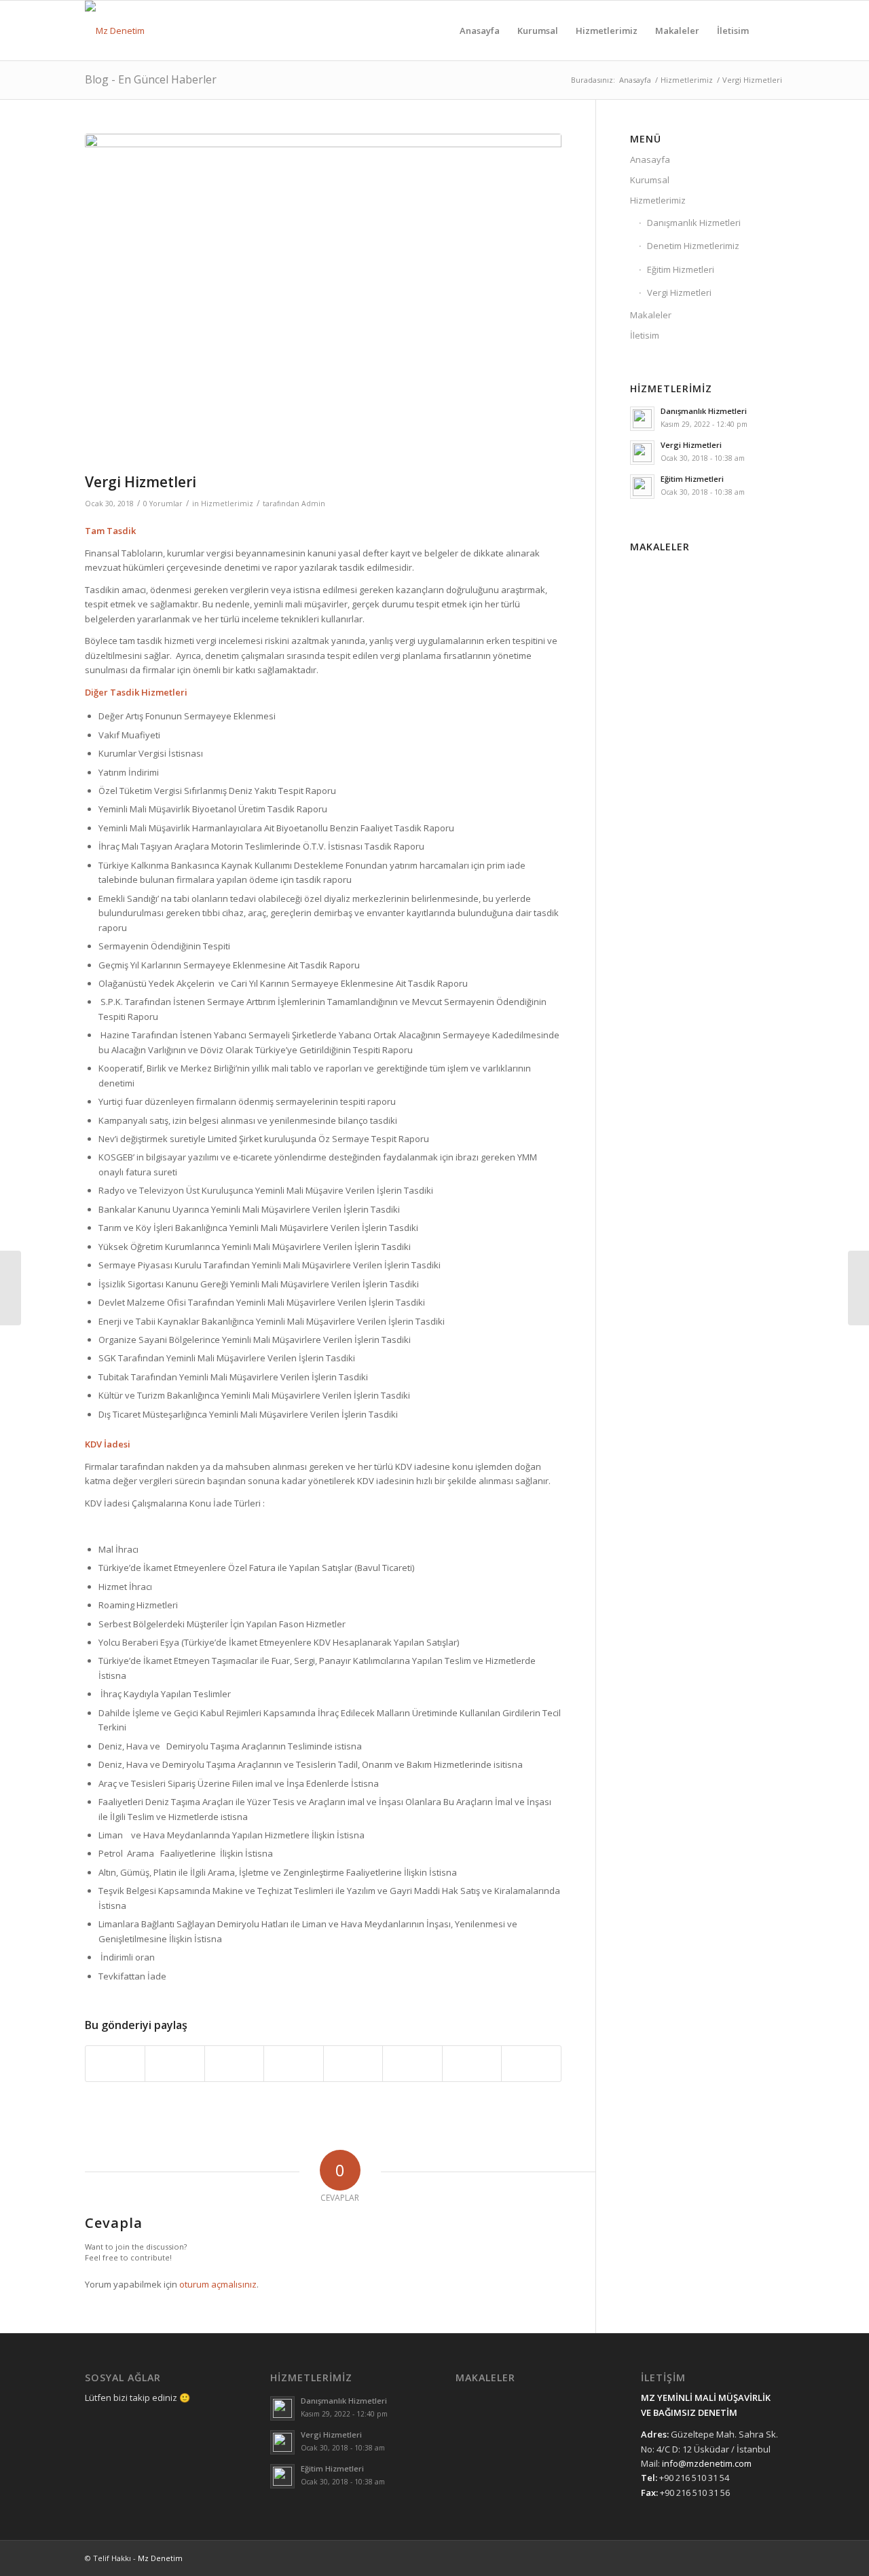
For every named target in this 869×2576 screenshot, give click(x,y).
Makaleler (651, 315)
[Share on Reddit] (472, 2064)
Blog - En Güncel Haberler (151, 79)
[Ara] (771, 31)
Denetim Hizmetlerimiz (693, 246)
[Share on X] (174, 2064)
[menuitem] (480, 31)
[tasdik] (323, 300)
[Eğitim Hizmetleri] (11, 1288)
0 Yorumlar (163, 504)
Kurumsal (650, 180)
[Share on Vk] (412, 2064)
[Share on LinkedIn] (293, 2064)
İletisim (645, 335)
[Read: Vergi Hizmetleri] (642, 453)
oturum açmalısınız (218, 2284)
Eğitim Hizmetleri (681, 269)
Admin (313, 504)
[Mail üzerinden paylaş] (531, 2064)
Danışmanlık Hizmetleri (694, 223)
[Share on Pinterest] (234, 2064)
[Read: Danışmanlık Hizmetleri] (642, 419)
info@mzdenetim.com (707, 2463)
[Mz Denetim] (115, 31)
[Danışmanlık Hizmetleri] (858, 1288)
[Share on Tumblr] (353, 2064)
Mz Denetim (160, 2558)
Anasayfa (650, 159)
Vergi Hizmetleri (679, 292)
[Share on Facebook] (115, 2064)
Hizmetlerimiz (227, 504)
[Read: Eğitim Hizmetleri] (642, 487)
